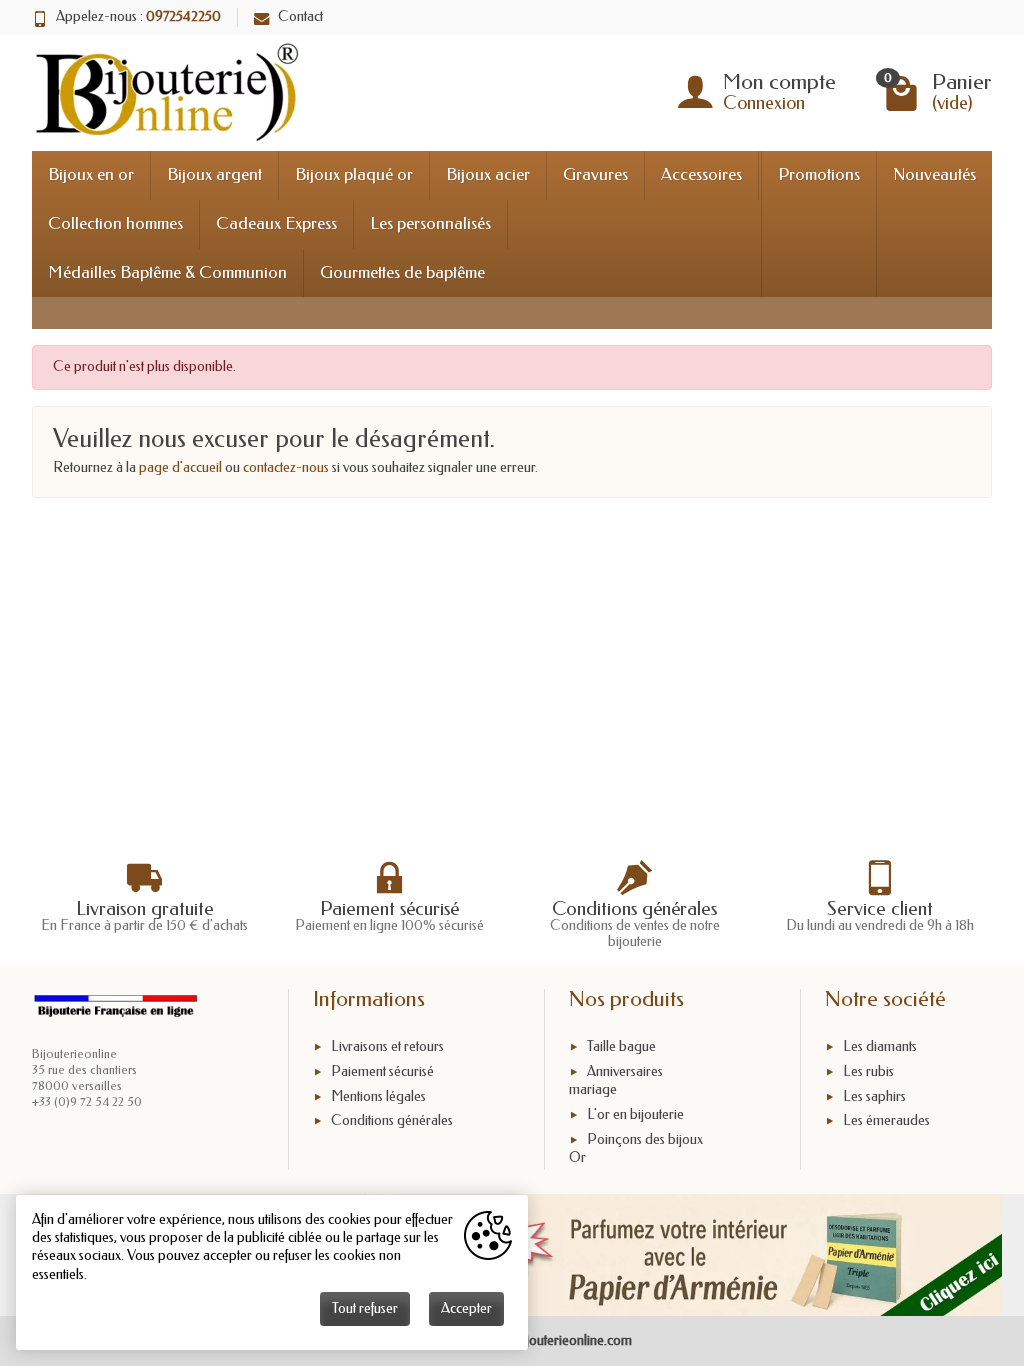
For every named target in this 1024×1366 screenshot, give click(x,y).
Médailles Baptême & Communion (167, 272)
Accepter (466, 1308)
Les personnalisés (430, 223)
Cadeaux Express (276, 223)
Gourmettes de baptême (402, 272)
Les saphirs (874, 1096)
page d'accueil (180, 467)
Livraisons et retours (387, 1046)
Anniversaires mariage (616, 1080)
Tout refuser (365, 1308)
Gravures (595, 174)
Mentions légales (378, 1096)
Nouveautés (934, 174)
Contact (300, 16)
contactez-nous (286, 467)
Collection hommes (115, 223)
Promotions (819, 174)
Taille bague (621, 1046)
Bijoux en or (91, 174)
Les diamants (880, 1046)
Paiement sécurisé (382, 1071)
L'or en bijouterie (635, 1114)
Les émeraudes (886, 1121)
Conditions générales (392, 1121)
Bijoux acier (488, 174)
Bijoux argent (214, 174)
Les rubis (868, 1071)
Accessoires (701, 174)
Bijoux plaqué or (354, 174)
